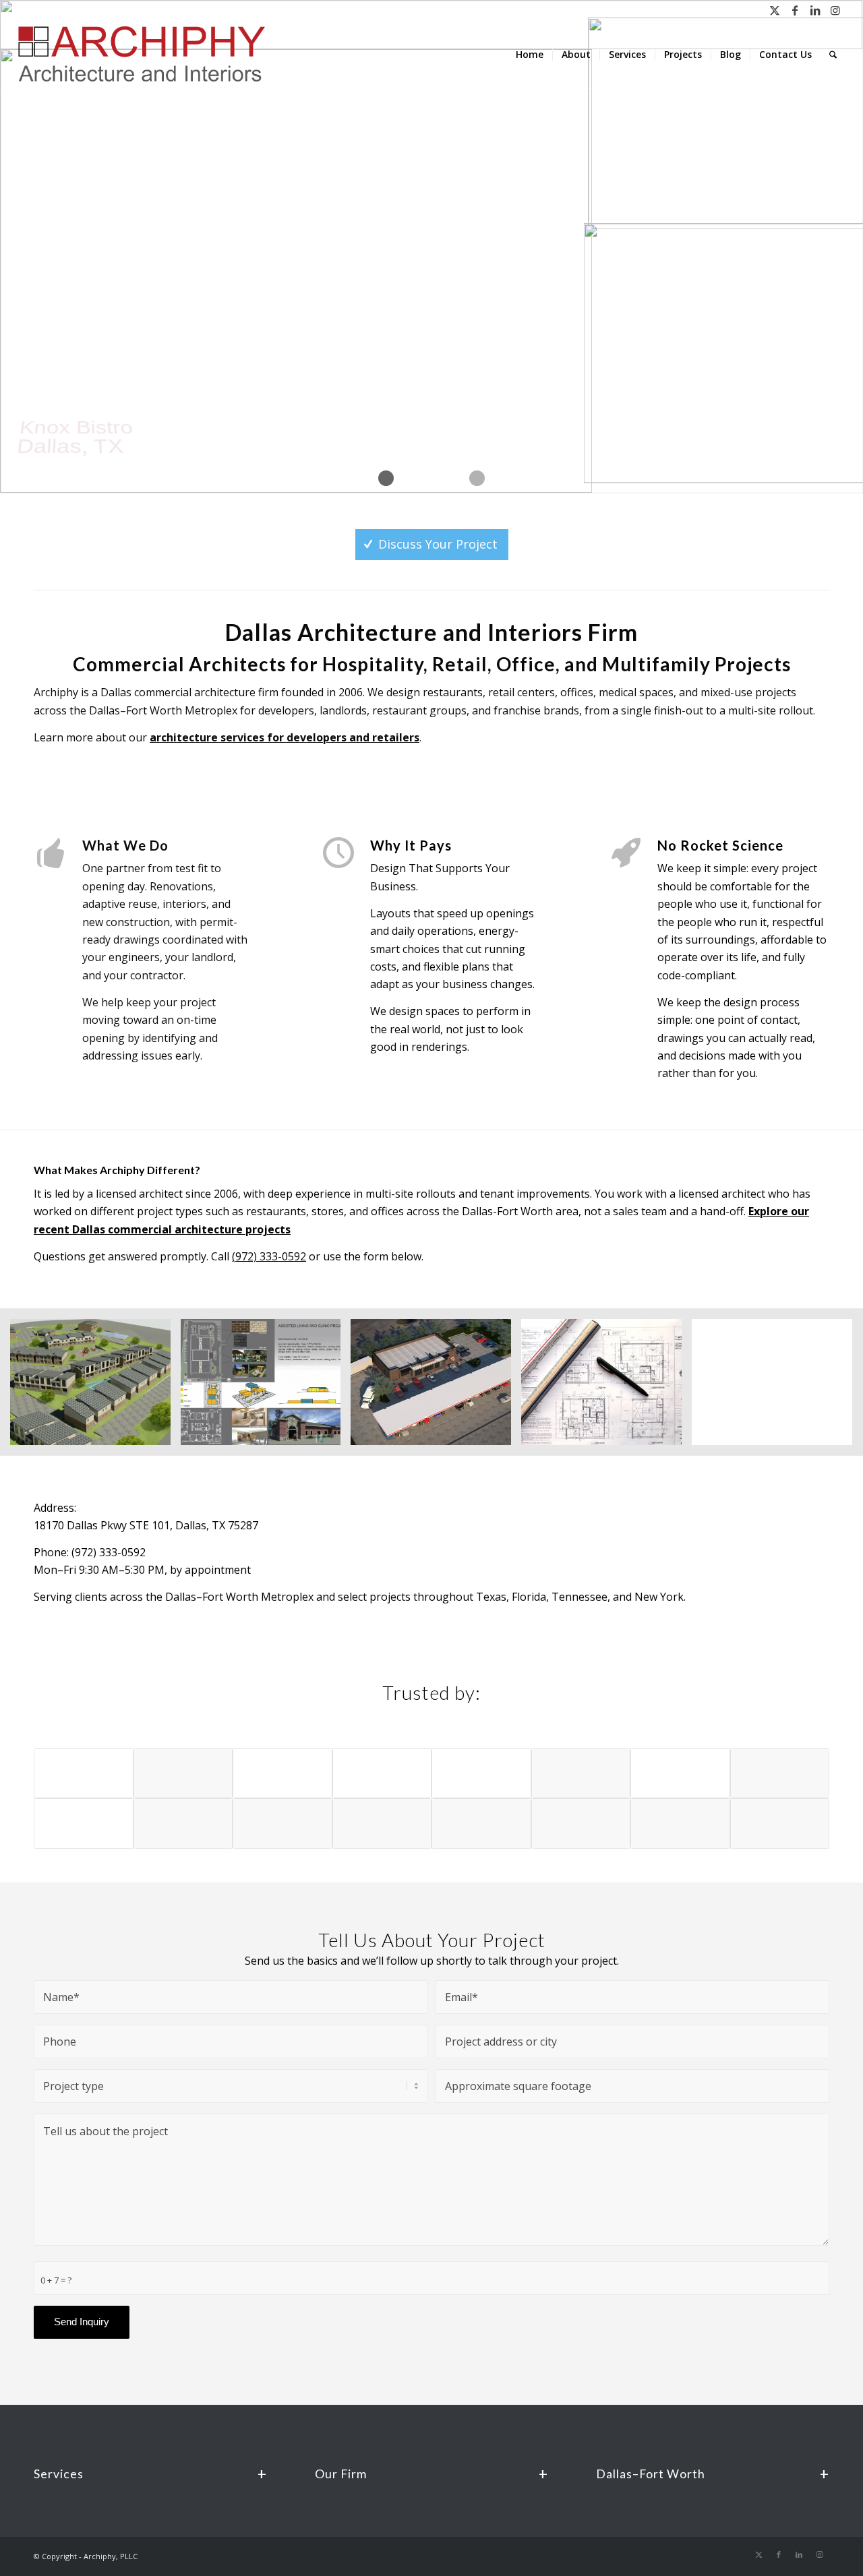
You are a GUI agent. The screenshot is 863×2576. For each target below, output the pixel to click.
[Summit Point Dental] (581, 1823)
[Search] (833, 55)
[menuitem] (530, 55)
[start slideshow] (386, 478)
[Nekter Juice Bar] (282, 1823)
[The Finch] (382, 1823)
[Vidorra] (581, 1774)
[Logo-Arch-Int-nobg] (144, 55)
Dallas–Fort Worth (651, 2474)
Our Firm (341, 2474)
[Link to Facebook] (795, 10)
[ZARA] (183, 1774)
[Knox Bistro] (481, 1823)
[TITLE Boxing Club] (780, 1774)
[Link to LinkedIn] (815, 10)
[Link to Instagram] (835, 10)
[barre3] (680, 1823)
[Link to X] (774, 10)
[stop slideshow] (477, 478)
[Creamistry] (183, 1823)
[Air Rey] (780, 1823)
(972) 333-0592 (269, 1256)
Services (59, 2474)
